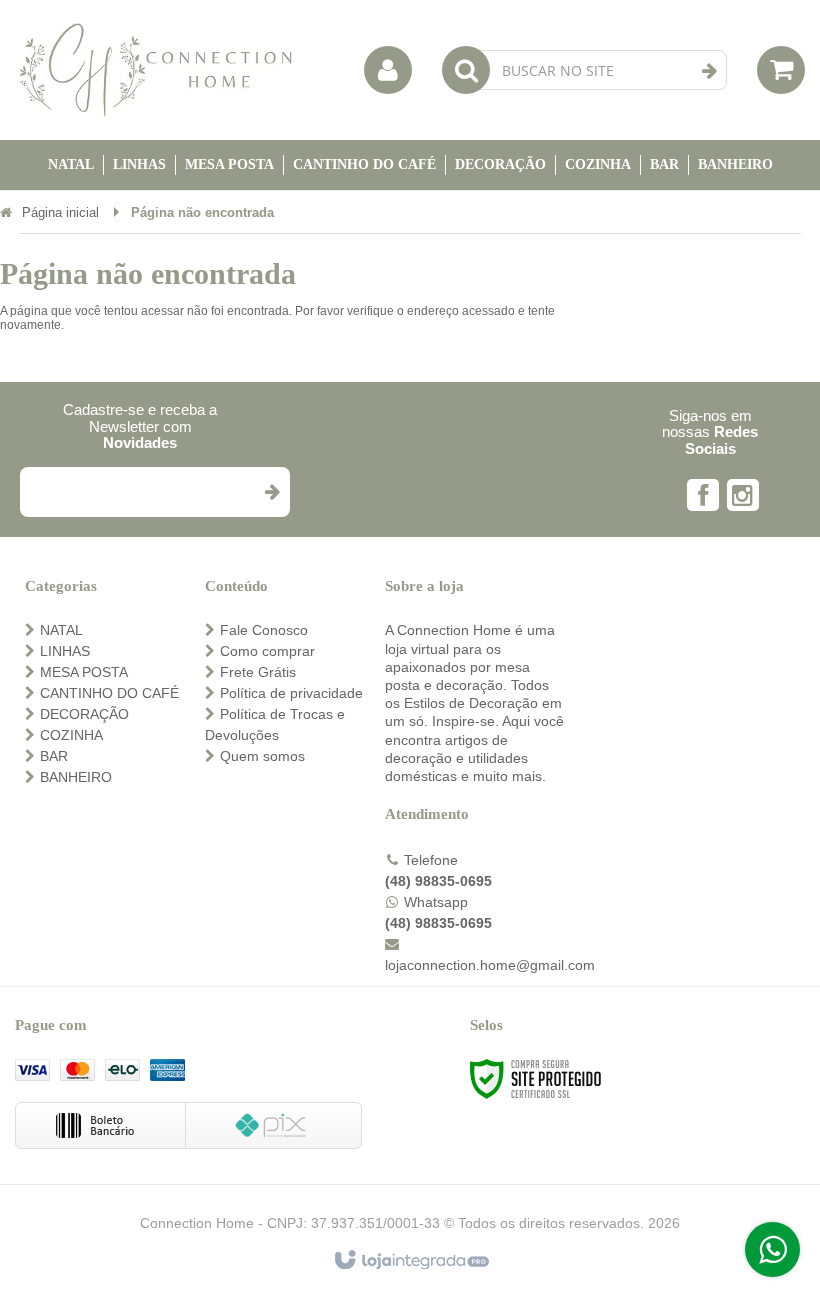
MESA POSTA (84, 672)
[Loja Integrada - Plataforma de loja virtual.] (410, 1261)
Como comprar (267, 651)
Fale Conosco (264, 630)
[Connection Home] (155, 70)
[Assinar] (271, 492)
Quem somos (262, 756)
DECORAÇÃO (84, 714)
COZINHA (71, 735)
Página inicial (60, 212)
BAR (54, 756)
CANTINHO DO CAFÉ (109, 693)
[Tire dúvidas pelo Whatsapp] (772, 1249)
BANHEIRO (76, 777)
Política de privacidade (291, 693)
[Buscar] (709, 71)
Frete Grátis (258, 672)
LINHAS (65, 651)
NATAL (61, 630)
